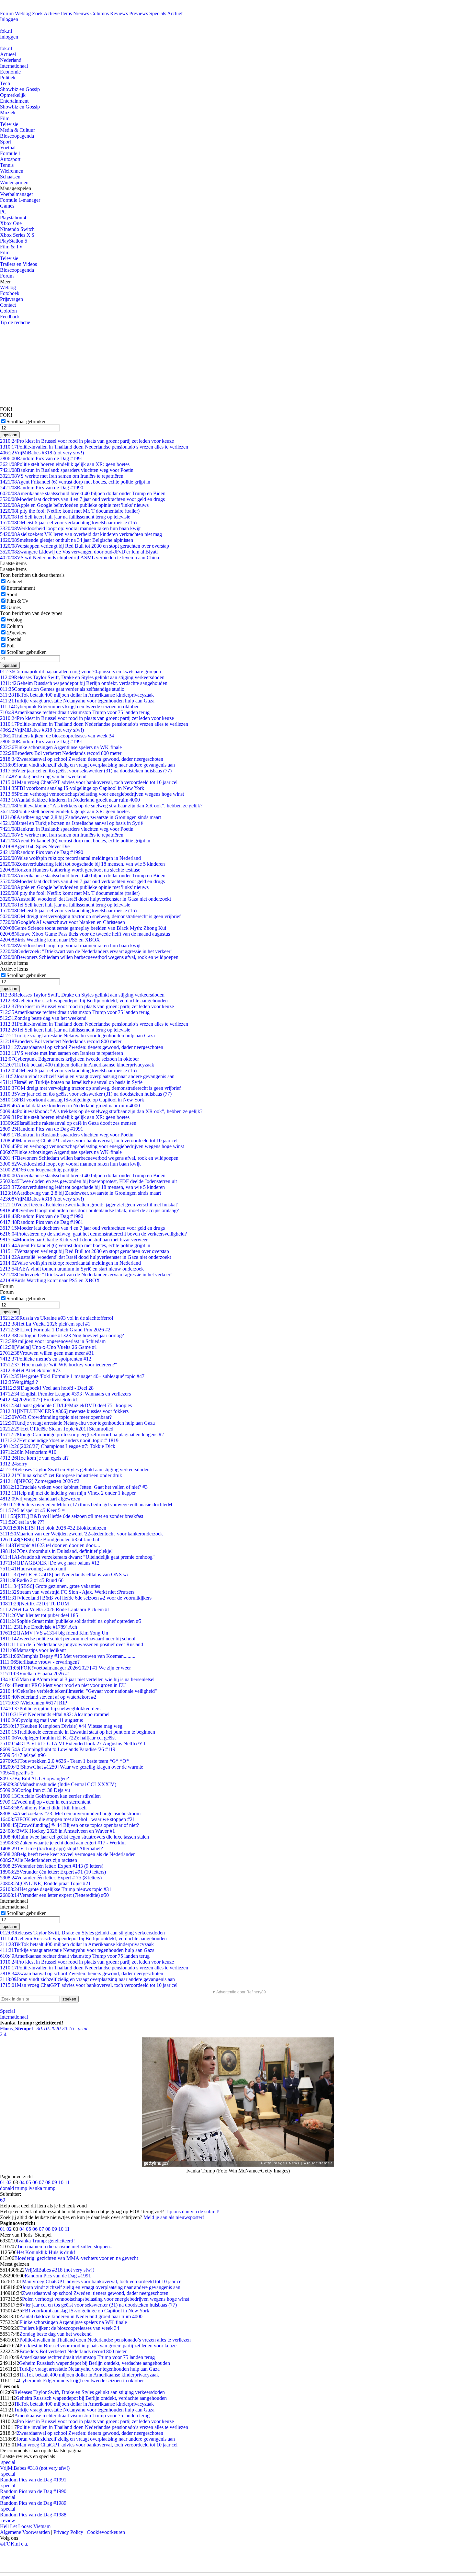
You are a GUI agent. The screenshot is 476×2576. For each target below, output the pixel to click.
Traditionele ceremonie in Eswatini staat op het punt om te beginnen (78, 1732)
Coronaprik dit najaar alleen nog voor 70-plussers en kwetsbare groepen (80, 672)
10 (61, 2182)
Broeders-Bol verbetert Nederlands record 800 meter (61, 753)
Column (15, 626)
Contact (8, 305)
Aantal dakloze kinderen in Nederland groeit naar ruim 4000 (70, 800)
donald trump (14, 2188)
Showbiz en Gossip (20, 89)
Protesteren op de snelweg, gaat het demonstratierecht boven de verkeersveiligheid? (93, 1234)
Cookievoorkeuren (106, 2532)
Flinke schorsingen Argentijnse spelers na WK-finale (61, 747)
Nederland (11, 60)
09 (54, 2182)
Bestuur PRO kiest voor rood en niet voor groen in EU (63, 1685)
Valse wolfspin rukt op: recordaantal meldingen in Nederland (70, 858)
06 (35, 2182)
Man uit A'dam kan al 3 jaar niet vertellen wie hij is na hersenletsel (77, 1679)
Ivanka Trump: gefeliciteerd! (46, 2241)
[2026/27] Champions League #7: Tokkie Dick (58, 1446)
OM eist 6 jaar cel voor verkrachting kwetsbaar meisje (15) (68, 523)
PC (3, 212)
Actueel (8, 54)
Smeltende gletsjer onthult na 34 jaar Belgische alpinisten (67, 540)
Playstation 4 (13, 217)
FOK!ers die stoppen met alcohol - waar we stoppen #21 (68, 1819)
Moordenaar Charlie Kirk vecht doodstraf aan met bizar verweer (74, 1240)
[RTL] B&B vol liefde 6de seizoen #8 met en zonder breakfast (72, 1516)
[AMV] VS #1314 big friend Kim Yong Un (54, 1633)
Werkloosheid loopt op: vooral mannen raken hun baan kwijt (70, 528)
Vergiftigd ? (19, 1382)
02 (9, 2182)
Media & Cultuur (17, 130)
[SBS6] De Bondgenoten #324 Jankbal (50, 1539)
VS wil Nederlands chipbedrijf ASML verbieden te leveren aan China (79, 558)
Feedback (10, 317)
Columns (100, 13)
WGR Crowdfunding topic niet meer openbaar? (56, 1417)
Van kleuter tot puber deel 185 (39, 1615)
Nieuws (81, 13)
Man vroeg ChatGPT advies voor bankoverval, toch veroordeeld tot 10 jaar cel (89, 782)
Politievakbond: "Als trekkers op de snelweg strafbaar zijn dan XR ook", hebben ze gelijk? (101, 806)
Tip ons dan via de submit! (193, 2211)
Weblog (23, 13)
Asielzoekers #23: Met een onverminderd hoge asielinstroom (70, 1813)
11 (67, 2182)
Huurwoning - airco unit (33, 1569)
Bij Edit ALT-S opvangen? (34, 1778)
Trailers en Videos (18, 264)
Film (5, 118)
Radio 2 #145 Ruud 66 (32, 1580)
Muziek (8, 113)
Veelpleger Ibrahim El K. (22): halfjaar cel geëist (58, 1738)
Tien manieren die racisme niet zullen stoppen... (65, 2246)
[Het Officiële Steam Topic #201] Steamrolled (57, 1429)
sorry (14, 1464)
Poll (11, 646)
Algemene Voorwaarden (25, 2532)
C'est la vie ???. (23, 1522)
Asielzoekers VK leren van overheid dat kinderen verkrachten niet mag (81, 534)
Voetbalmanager (17, 194)
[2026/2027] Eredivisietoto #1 (39, 1400)
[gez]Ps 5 (17, 1773)
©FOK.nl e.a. (14, 2544)
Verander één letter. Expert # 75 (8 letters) (51, 1878)
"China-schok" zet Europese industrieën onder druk (61, 1475)
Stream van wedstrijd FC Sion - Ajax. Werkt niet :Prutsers (67, 1592)
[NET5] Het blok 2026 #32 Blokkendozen (53, 1528)
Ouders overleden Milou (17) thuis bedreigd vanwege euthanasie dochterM (86, 1505)
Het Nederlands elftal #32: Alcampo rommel (55, 1714)
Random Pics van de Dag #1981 (42, 1222)
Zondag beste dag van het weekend (43, 776)
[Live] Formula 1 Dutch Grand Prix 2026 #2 (55, 1330)
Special (14, 639)
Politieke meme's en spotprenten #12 (46, 1359)
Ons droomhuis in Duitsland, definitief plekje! (56, 1551)
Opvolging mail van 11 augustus (41, 1720)
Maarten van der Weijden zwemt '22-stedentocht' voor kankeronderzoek (81, 1534)
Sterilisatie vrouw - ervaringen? (40, 1662)
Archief (175, 13)
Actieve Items (58, 13)
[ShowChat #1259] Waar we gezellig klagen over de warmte (72, 1767)
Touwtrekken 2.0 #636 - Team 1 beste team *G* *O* (64, 1761)
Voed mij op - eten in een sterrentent (45, 1802)
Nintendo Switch (17, 229)
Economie (10, 72)
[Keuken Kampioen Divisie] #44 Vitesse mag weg (61, 1726)
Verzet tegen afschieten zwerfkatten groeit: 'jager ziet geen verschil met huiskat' (89, 1205)
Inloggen (9, 19)
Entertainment (14, 101)
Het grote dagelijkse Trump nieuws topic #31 (56, 1889)
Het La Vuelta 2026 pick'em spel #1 (45, 1324)
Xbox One (11, 223)
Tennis (7, 165)
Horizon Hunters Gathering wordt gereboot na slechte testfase (70, 870)
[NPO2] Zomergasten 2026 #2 (40, 1481)
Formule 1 (11, 153)
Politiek (8, 78)
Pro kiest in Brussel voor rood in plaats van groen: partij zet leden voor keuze (87, 441)
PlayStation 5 (14, 241)
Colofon (8, 311)
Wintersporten (14, 182)
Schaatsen (10, 177)
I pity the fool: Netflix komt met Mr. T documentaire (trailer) (70, 511)
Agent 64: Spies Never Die (35, 846)
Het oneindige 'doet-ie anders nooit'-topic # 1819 (59, 1440)
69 (3, 2200)
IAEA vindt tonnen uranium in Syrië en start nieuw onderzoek (72, 1269)
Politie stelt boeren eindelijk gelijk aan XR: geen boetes (65, 464)
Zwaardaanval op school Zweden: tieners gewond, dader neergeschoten (82, 759)
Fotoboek (10, 293)
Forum (7, 13)
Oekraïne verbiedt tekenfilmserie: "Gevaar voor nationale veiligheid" (79, 1691)
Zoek (37, 13)
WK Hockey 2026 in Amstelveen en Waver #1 (57, 1831)
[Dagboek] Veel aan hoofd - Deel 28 (47, 1388)
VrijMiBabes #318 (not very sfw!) (42, 453)
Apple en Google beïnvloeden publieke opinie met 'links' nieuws (74, 505)
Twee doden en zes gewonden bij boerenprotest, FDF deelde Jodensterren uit (88, 1181)
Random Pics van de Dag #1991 (42, 458)
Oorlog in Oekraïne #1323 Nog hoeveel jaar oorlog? (62, 1335)
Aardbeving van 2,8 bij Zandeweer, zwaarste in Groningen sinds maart (80, 817)
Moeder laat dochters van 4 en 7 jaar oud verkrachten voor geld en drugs (82, 499)
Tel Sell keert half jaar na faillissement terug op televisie (65, 517)
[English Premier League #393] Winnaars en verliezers (65, 1394)
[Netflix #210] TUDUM (34, 1604)
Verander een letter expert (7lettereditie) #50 (54, 1895)
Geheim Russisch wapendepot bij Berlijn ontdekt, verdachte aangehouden (84, 683)
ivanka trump (42, 2188)
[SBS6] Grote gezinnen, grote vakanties (50, 1586)
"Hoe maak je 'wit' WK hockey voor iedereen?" (59, 1365)
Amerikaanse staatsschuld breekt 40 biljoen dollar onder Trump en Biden (83, 493)
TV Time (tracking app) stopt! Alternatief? (51, 1848)
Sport (6, 142)
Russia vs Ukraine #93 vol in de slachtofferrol (57, 1318)
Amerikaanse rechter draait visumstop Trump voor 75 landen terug (75, 712)
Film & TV (11, 247)
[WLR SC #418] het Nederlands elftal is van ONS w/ (64, 1574)
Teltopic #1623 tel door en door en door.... (50, 1545)
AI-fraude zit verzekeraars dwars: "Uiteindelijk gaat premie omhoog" (77, 1557)
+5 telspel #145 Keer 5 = (32, 1510)
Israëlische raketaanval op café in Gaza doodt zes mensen (68, 1123)
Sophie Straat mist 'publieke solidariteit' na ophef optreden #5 (71, 1621)
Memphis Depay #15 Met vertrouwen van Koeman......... (68, 1656)
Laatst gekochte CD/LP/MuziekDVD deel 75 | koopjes (66, 1405)
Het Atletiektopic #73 (30, 1370)
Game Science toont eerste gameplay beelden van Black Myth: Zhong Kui (83, 928)
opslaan (10, 435)
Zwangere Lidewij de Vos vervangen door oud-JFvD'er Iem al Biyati (79, 552)
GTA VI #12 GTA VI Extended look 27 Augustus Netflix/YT (73, 1744)
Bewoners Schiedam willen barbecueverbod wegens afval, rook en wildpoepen (89, 957)
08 (48, 2182)
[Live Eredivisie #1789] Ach (39, 1627)
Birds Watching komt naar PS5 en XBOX (50, 940)
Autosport (10, 159)
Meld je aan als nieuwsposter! (174, 2217)
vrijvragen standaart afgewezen (40, 1499)
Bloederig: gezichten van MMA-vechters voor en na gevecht (76, 2258)
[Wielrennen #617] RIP (34, 1703)
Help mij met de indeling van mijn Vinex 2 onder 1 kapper (68, 1493)
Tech (5, 83)
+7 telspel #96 (23, 1755)
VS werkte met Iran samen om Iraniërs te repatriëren (62, 476)
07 (41, 2182)
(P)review (17, 633)
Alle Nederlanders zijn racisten (39, 1860)
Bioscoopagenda (17, 136)
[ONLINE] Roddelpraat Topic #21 (45, 1883)
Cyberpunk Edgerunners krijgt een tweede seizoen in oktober (69, 707)
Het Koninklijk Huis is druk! (46, 2252)
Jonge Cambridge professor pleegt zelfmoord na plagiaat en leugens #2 (82, 1435)
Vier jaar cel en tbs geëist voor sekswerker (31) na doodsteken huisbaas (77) (86, 771)
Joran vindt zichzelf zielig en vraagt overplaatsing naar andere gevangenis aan (87, 765)
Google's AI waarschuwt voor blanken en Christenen (62, 922)
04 (22, 2182)
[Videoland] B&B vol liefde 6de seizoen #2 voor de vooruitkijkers (76, 1598)
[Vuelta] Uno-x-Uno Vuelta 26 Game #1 (49, 1347)
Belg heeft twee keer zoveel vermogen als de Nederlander (67, 1854)
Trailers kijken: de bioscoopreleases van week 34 (57, 736)
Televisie (9, 124)
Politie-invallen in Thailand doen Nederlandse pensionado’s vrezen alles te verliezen (94, 447)
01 (3, 2182)
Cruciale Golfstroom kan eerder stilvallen (50, 1796)
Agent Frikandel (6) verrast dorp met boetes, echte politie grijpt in (75, 482)
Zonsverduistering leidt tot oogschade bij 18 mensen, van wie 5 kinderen (82, 864)
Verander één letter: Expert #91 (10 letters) (53, 1872)
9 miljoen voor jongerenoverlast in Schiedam (53, 1341)
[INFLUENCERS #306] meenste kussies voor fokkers (64, 1411)
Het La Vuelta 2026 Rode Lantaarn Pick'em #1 (55, 1609)
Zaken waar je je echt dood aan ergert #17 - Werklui (63, 1843)
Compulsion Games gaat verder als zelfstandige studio (62, 689)
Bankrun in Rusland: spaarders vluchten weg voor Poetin (67, 470)
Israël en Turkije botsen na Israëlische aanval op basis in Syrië (71, 823)
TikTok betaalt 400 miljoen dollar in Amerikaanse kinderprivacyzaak (77, 695)
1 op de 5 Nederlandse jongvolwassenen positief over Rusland (72, 1644)
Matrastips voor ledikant (33, 1650)
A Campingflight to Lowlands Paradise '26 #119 (58, 1749)
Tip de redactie (15, 322)
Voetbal (8, 148)
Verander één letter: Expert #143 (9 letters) (52, 1866)
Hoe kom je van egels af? (34, 1458)
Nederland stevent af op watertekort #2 (48, 1697)
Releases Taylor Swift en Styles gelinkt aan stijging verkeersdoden (75, 1470)
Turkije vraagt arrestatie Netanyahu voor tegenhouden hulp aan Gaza (77, 701)
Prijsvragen (11, 299)
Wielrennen (12, 171)
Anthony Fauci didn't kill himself (43, 1808)
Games (7, 206)
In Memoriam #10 (28, 1452)
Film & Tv (17, 601)
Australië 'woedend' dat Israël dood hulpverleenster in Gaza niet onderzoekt (85, 899)
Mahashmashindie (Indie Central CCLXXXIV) (58, 1784)
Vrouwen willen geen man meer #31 (47, 1353)
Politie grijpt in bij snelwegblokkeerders (50, 1709)
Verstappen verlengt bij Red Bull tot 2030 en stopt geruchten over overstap (85, 546)
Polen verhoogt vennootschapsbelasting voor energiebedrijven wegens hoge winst (92, 794)
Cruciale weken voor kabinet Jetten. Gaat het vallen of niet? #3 (74, 1487)
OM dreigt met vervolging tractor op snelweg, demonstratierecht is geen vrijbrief (90, 916)
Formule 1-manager (20, 200)
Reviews (119, 13)
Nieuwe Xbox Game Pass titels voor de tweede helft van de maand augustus (85, 934)
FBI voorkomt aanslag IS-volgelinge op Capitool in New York (72, 788)
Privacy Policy (68, 2532)
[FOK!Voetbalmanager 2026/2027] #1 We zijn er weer (65, 1668)
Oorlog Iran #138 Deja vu (35, 1790)
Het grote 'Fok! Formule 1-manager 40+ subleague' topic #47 (72, 1376)
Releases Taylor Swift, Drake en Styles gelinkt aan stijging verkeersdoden (82, 677)
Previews (139, 13)
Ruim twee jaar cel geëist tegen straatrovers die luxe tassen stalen (74, 1837)
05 (28, 2182)
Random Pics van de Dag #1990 (42, 488)
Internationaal (14, 66)
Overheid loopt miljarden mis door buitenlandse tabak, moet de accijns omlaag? (89, 1210)
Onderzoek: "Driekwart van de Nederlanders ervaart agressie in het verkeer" (86, 951)
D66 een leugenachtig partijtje (39, 1170)
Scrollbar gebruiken (27, 422)
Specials (158, 13)
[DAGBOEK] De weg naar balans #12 (50, 1563)
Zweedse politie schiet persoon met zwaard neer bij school (68, 1639)
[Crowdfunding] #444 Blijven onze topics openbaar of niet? (69, 1825)
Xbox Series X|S (17, 235)
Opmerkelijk (13, 95)
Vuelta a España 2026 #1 (35, 1674)
